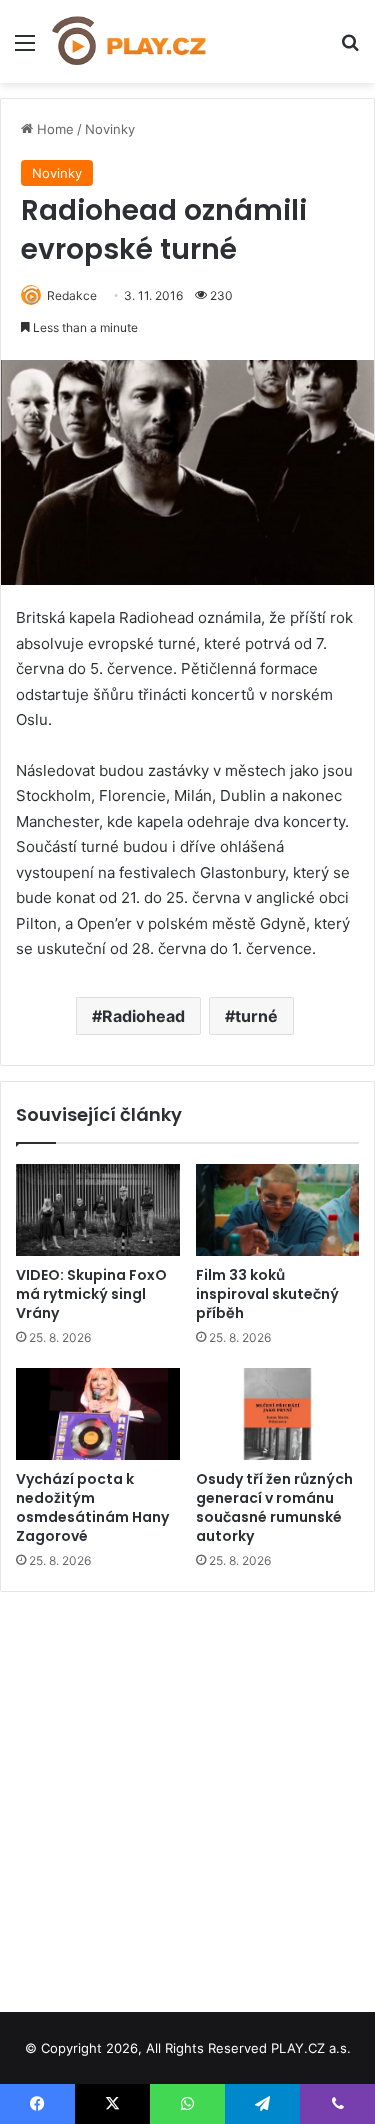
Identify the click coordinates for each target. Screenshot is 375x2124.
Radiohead (143, 1016)
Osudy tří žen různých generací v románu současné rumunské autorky (274, 1507)
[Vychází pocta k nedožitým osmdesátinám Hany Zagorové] (98, 1414)
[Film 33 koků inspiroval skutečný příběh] (278, 1210)
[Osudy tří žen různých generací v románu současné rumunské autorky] (278, 1414)
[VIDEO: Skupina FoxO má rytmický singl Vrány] (98, 1210)
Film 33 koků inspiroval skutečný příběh (267, 1294)
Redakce (72, 295)
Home (53, 129)
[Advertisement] (187, 1794)
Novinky (110, 129)
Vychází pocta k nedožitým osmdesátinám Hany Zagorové (92, 1507)
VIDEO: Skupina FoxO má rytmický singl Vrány (91, 1294)
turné (256, 1016)
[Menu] (25, 49)
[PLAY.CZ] (130, 41)
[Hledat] (350, 49)
